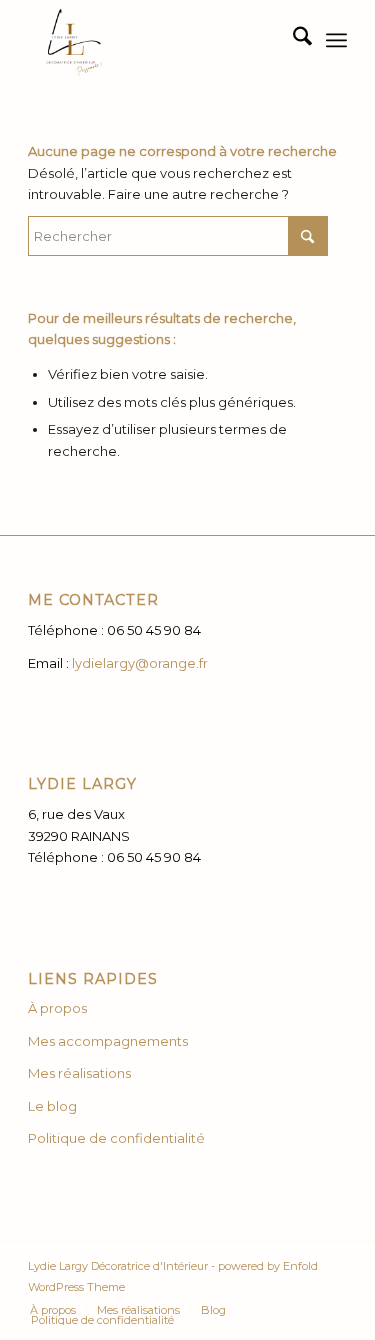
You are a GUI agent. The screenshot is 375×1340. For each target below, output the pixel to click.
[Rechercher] (292, 40)
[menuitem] (292, 40)
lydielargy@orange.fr (140, 663)
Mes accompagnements (109, 1041)
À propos (57, 1008)
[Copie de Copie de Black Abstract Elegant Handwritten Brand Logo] (155, 40)
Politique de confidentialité (116, 1138)
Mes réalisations (79, 1073)
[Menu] (336, 40)
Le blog (52, 1106)
